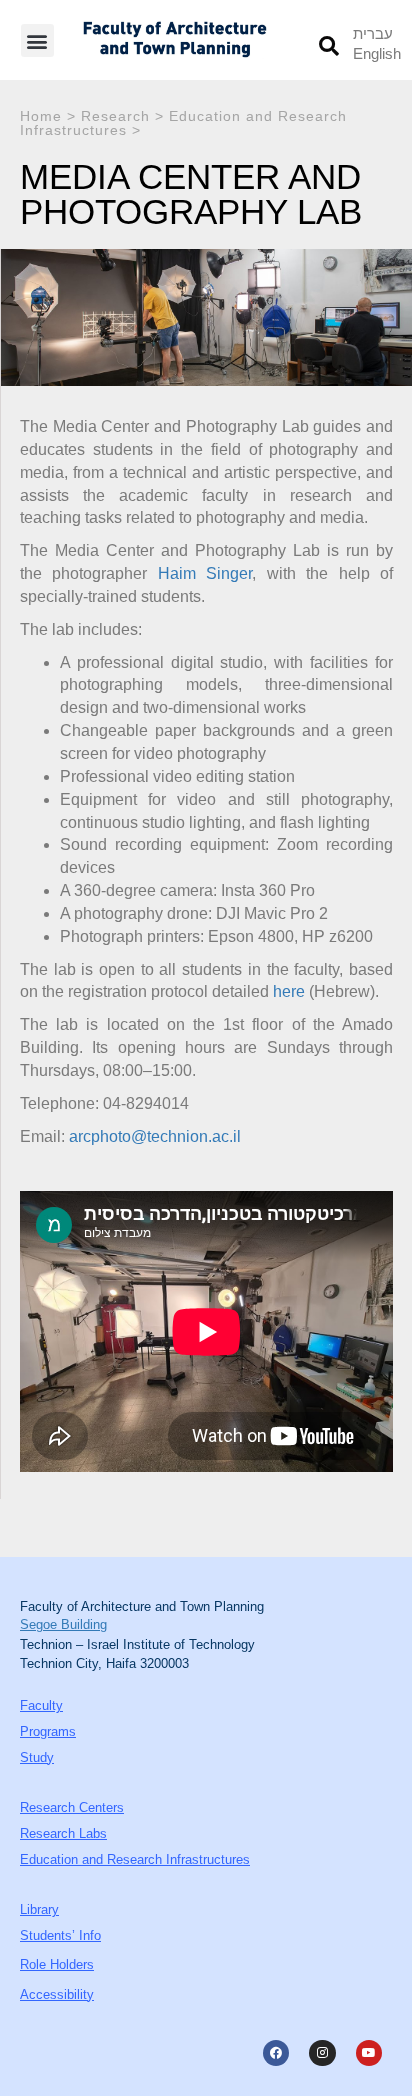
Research (115, 116)
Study (37, 1757)
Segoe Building (63, 1624)
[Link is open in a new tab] (276, 2053)
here (289, 991)
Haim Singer (205, 573)
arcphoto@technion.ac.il (155, 1136)
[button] (37, 40)
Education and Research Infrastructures (183, 123)
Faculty (41, 1705)
